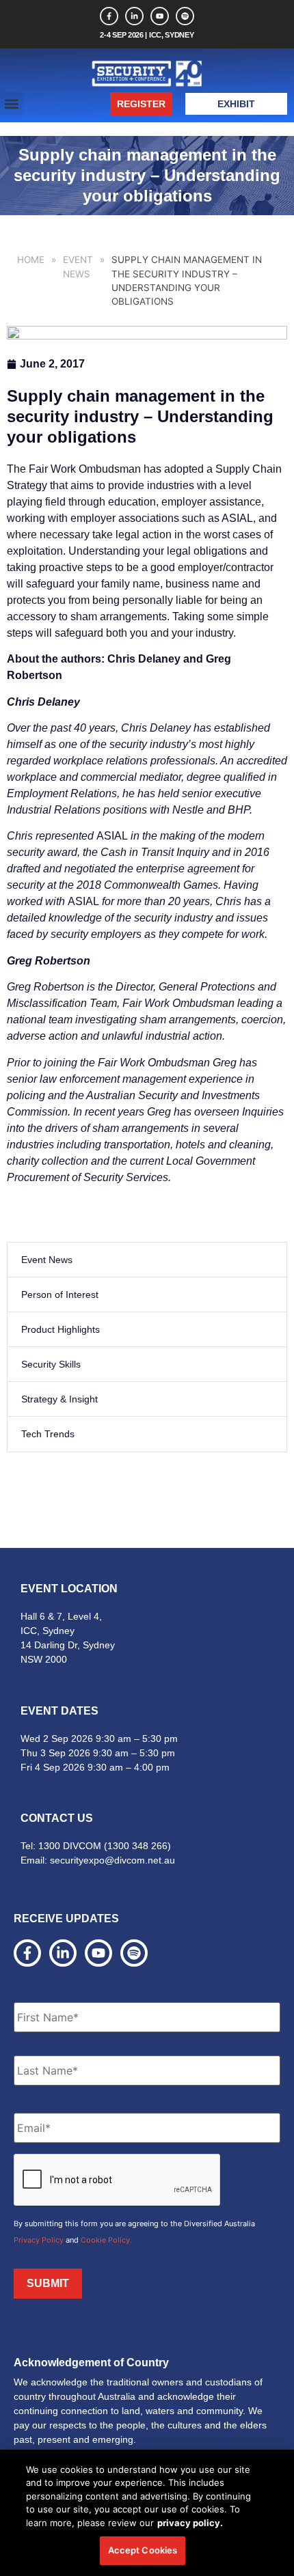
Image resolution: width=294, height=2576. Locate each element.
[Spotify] (185, 16)
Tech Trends (48, 1434)
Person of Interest (60, 1294)
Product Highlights (61, 1329)
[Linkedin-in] (134, 16)
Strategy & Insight (59, 1399)
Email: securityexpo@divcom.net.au (98, 1860)
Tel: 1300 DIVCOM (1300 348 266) (96, 1846)
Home (31, 260)
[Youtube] (160, 16)
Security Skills (51, 1364)
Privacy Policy (39, 2240)
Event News (78, 266)
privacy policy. (190, 2523)
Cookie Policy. (106, 2240)
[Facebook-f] (109, 16)
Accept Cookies (143, 2550)
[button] (11, 103)
